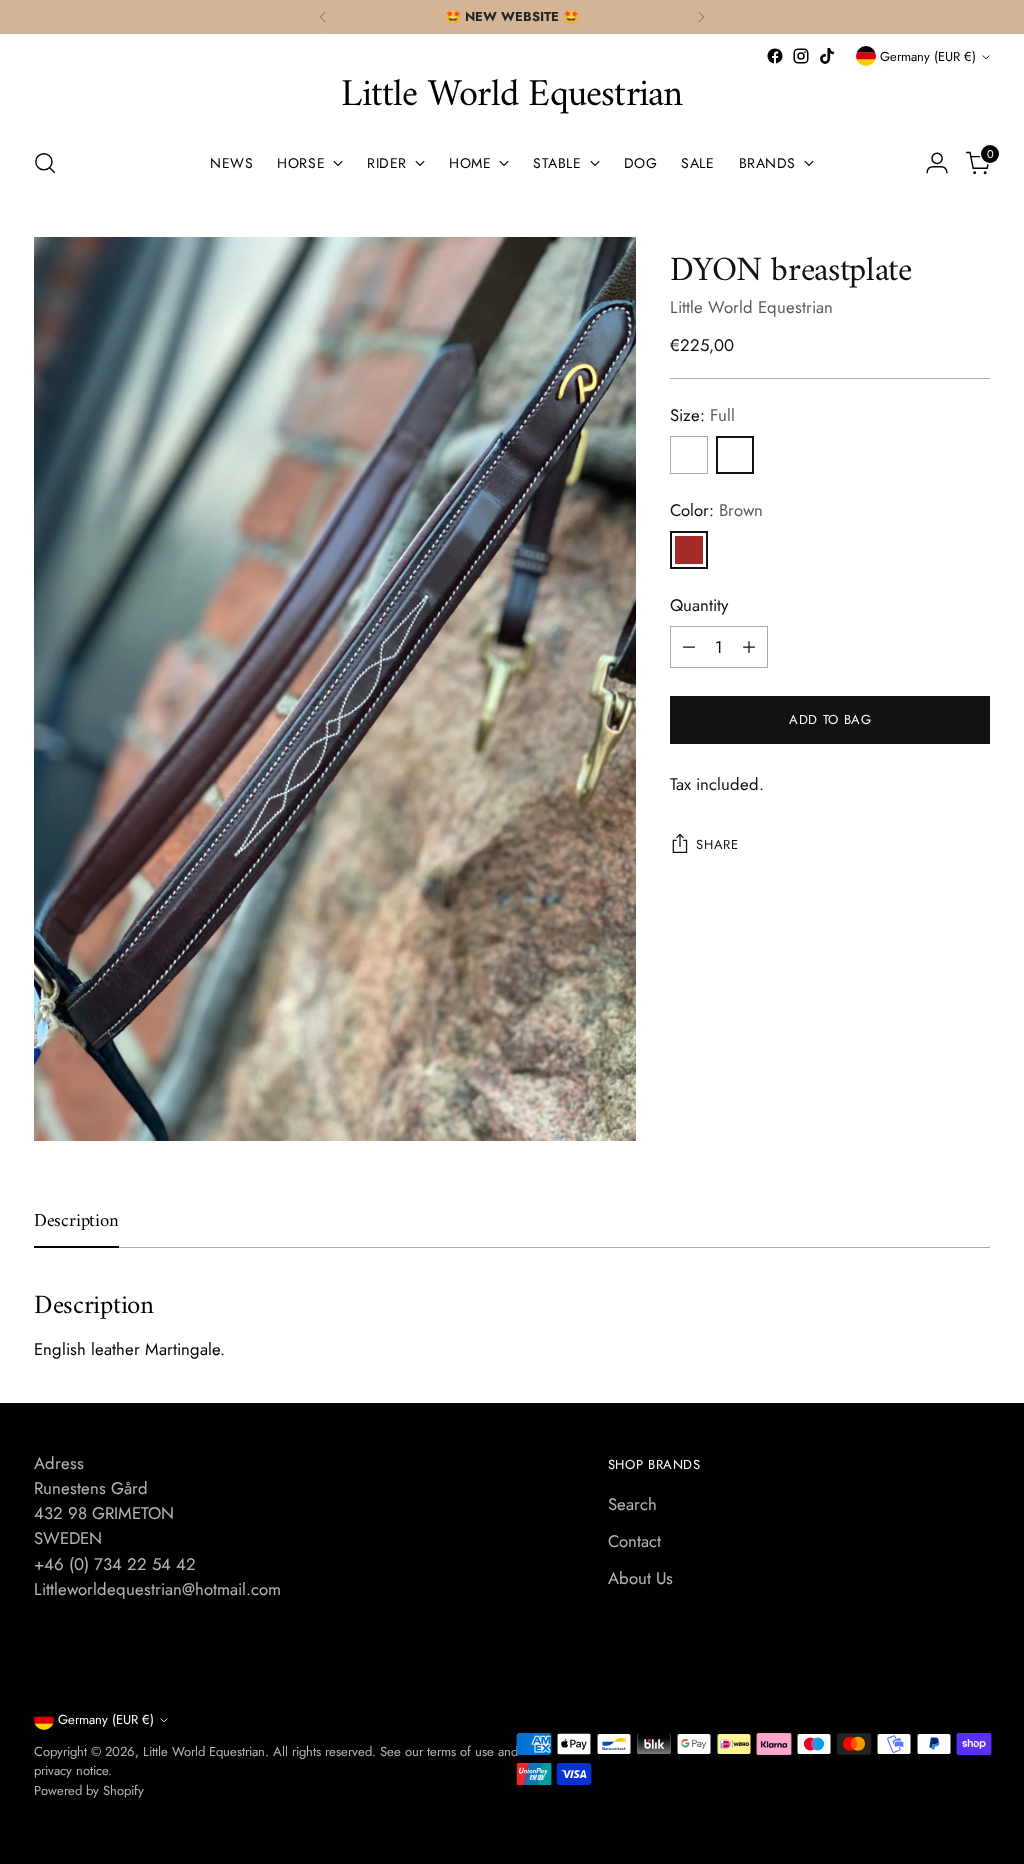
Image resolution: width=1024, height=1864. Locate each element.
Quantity (699, 605)
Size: (702, 415)
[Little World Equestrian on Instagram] (801, 56)
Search (632, 1504)
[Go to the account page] (937, 163)
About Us (640, 1578)
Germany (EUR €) (928, 56)
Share (717, 844)
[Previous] (323, 17)
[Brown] (689, 550)
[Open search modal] (45, 163)
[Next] (701, 17)
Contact (634, 1541)
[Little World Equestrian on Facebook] (775, 56)
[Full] (735, 455)
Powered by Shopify (89, 1790)
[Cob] (689, 455)
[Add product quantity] (749, 647)
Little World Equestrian (751, 307)
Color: (716, 510)
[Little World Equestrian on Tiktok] (827, 56)
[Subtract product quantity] (689, 647)
